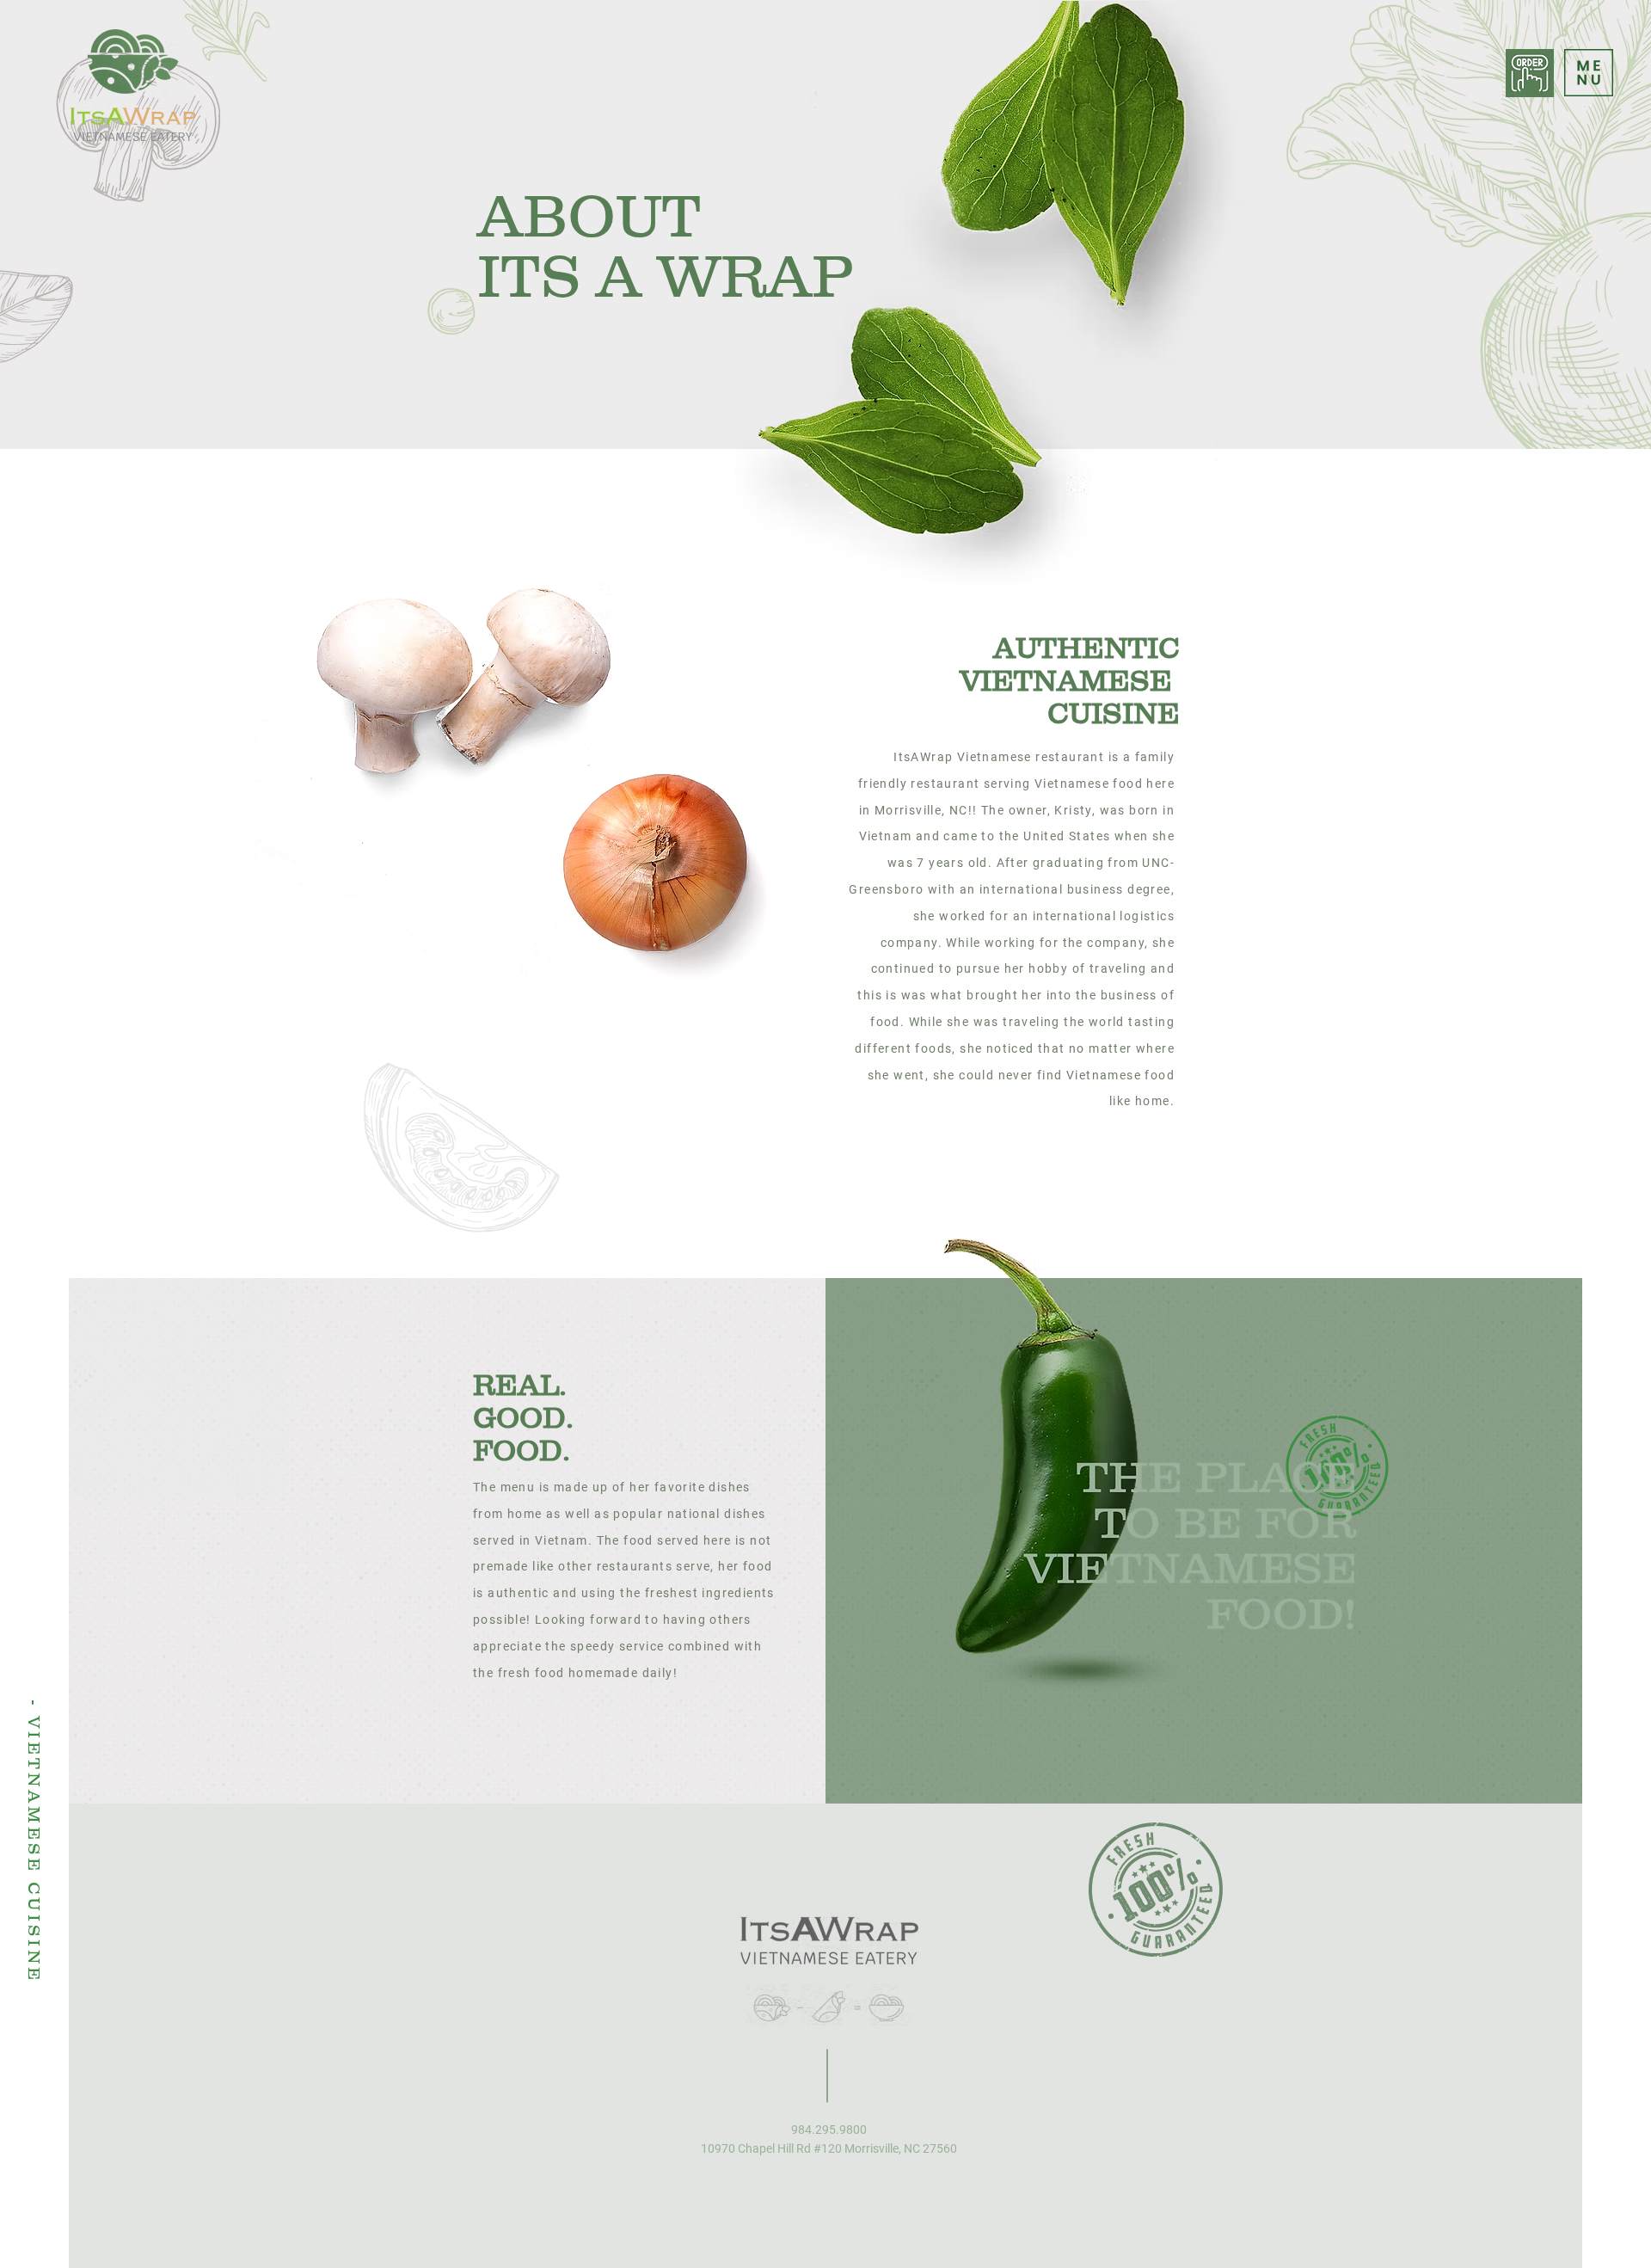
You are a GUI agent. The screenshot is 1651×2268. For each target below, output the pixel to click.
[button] (1589, 73)
